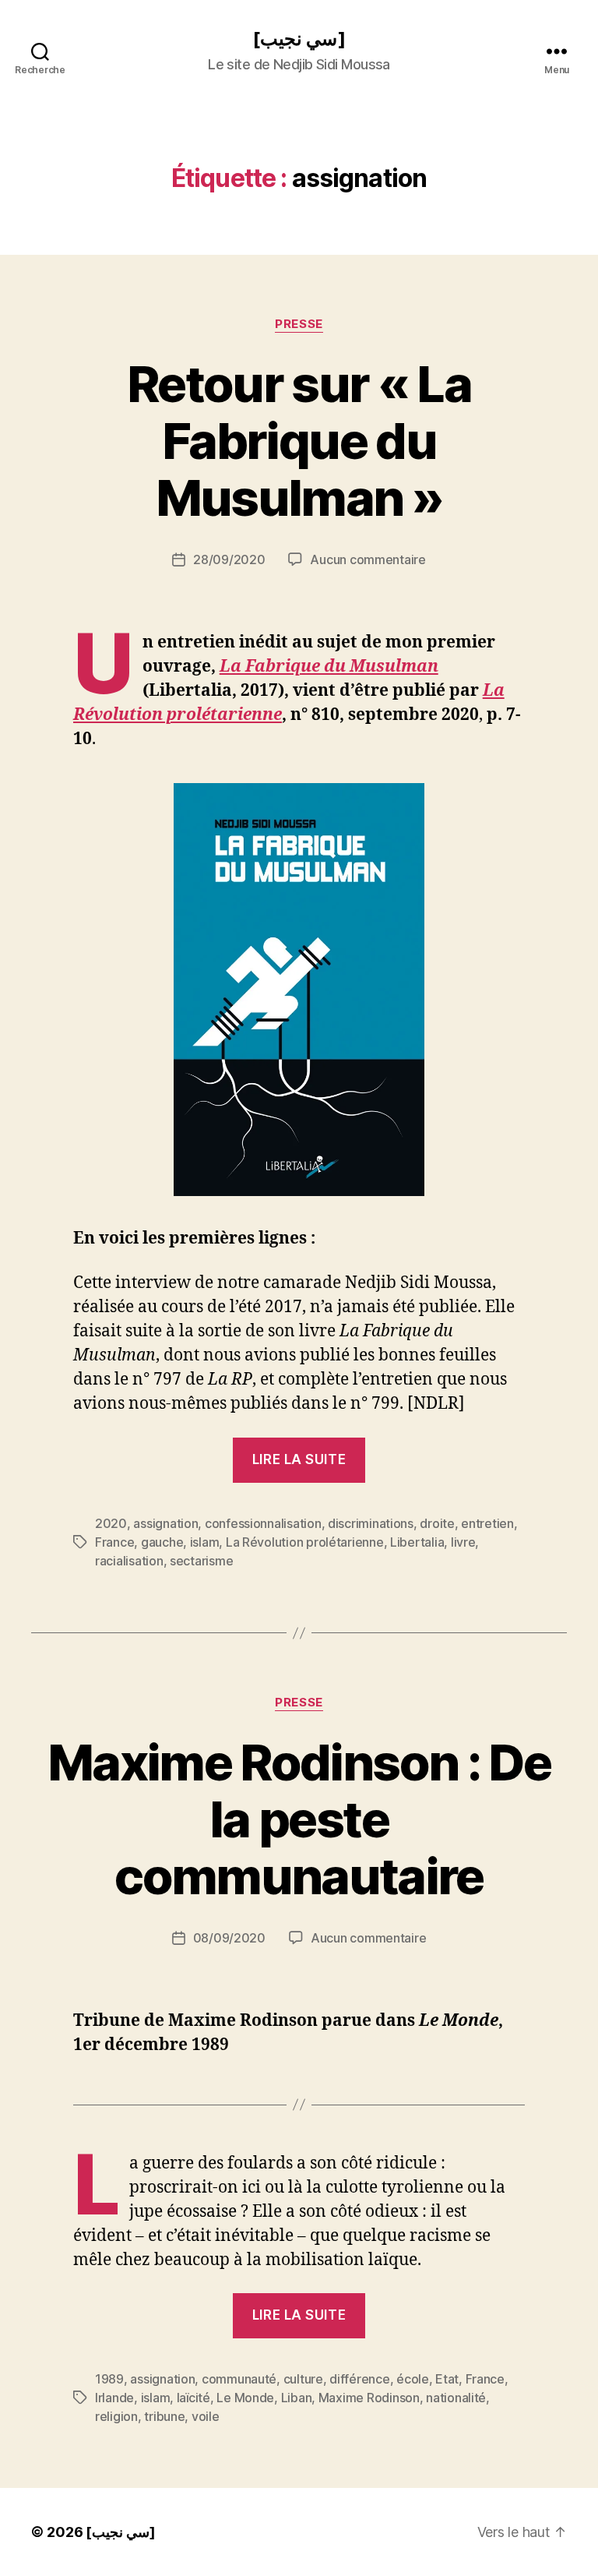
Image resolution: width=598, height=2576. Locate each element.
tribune (164, 2416)
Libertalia (417, 1542)
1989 (109, 2379)
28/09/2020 (229, 559)
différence (359, 2379)
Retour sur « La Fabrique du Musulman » (299, 441)
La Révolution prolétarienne (305, 1542)
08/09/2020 (229, 1938)
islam (205, 1542)
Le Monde (245, 2398)
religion (116, 2416)
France (114, 1542)
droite (437, 1523)
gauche (162, 1542)
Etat (447, 2379)
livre (463, 1542)
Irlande (114, 2398)
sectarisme (201, 1561)
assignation (165, 1523)
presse (299, 324)
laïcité (193, 2398)
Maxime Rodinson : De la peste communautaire (299, 1819)
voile (206, 2416)
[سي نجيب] (299, 39)
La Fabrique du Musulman (329, 667)
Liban (297, 2398)
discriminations (371, 1523)
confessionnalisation (263, 1523)
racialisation (129, 1561)
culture (303, 2379)
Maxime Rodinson (369, 2398)
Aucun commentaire (368, 559)
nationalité (456, 2398)
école (413, 2379)
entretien (487, 1523)
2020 (111, 1523)
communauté (239, 2379)
